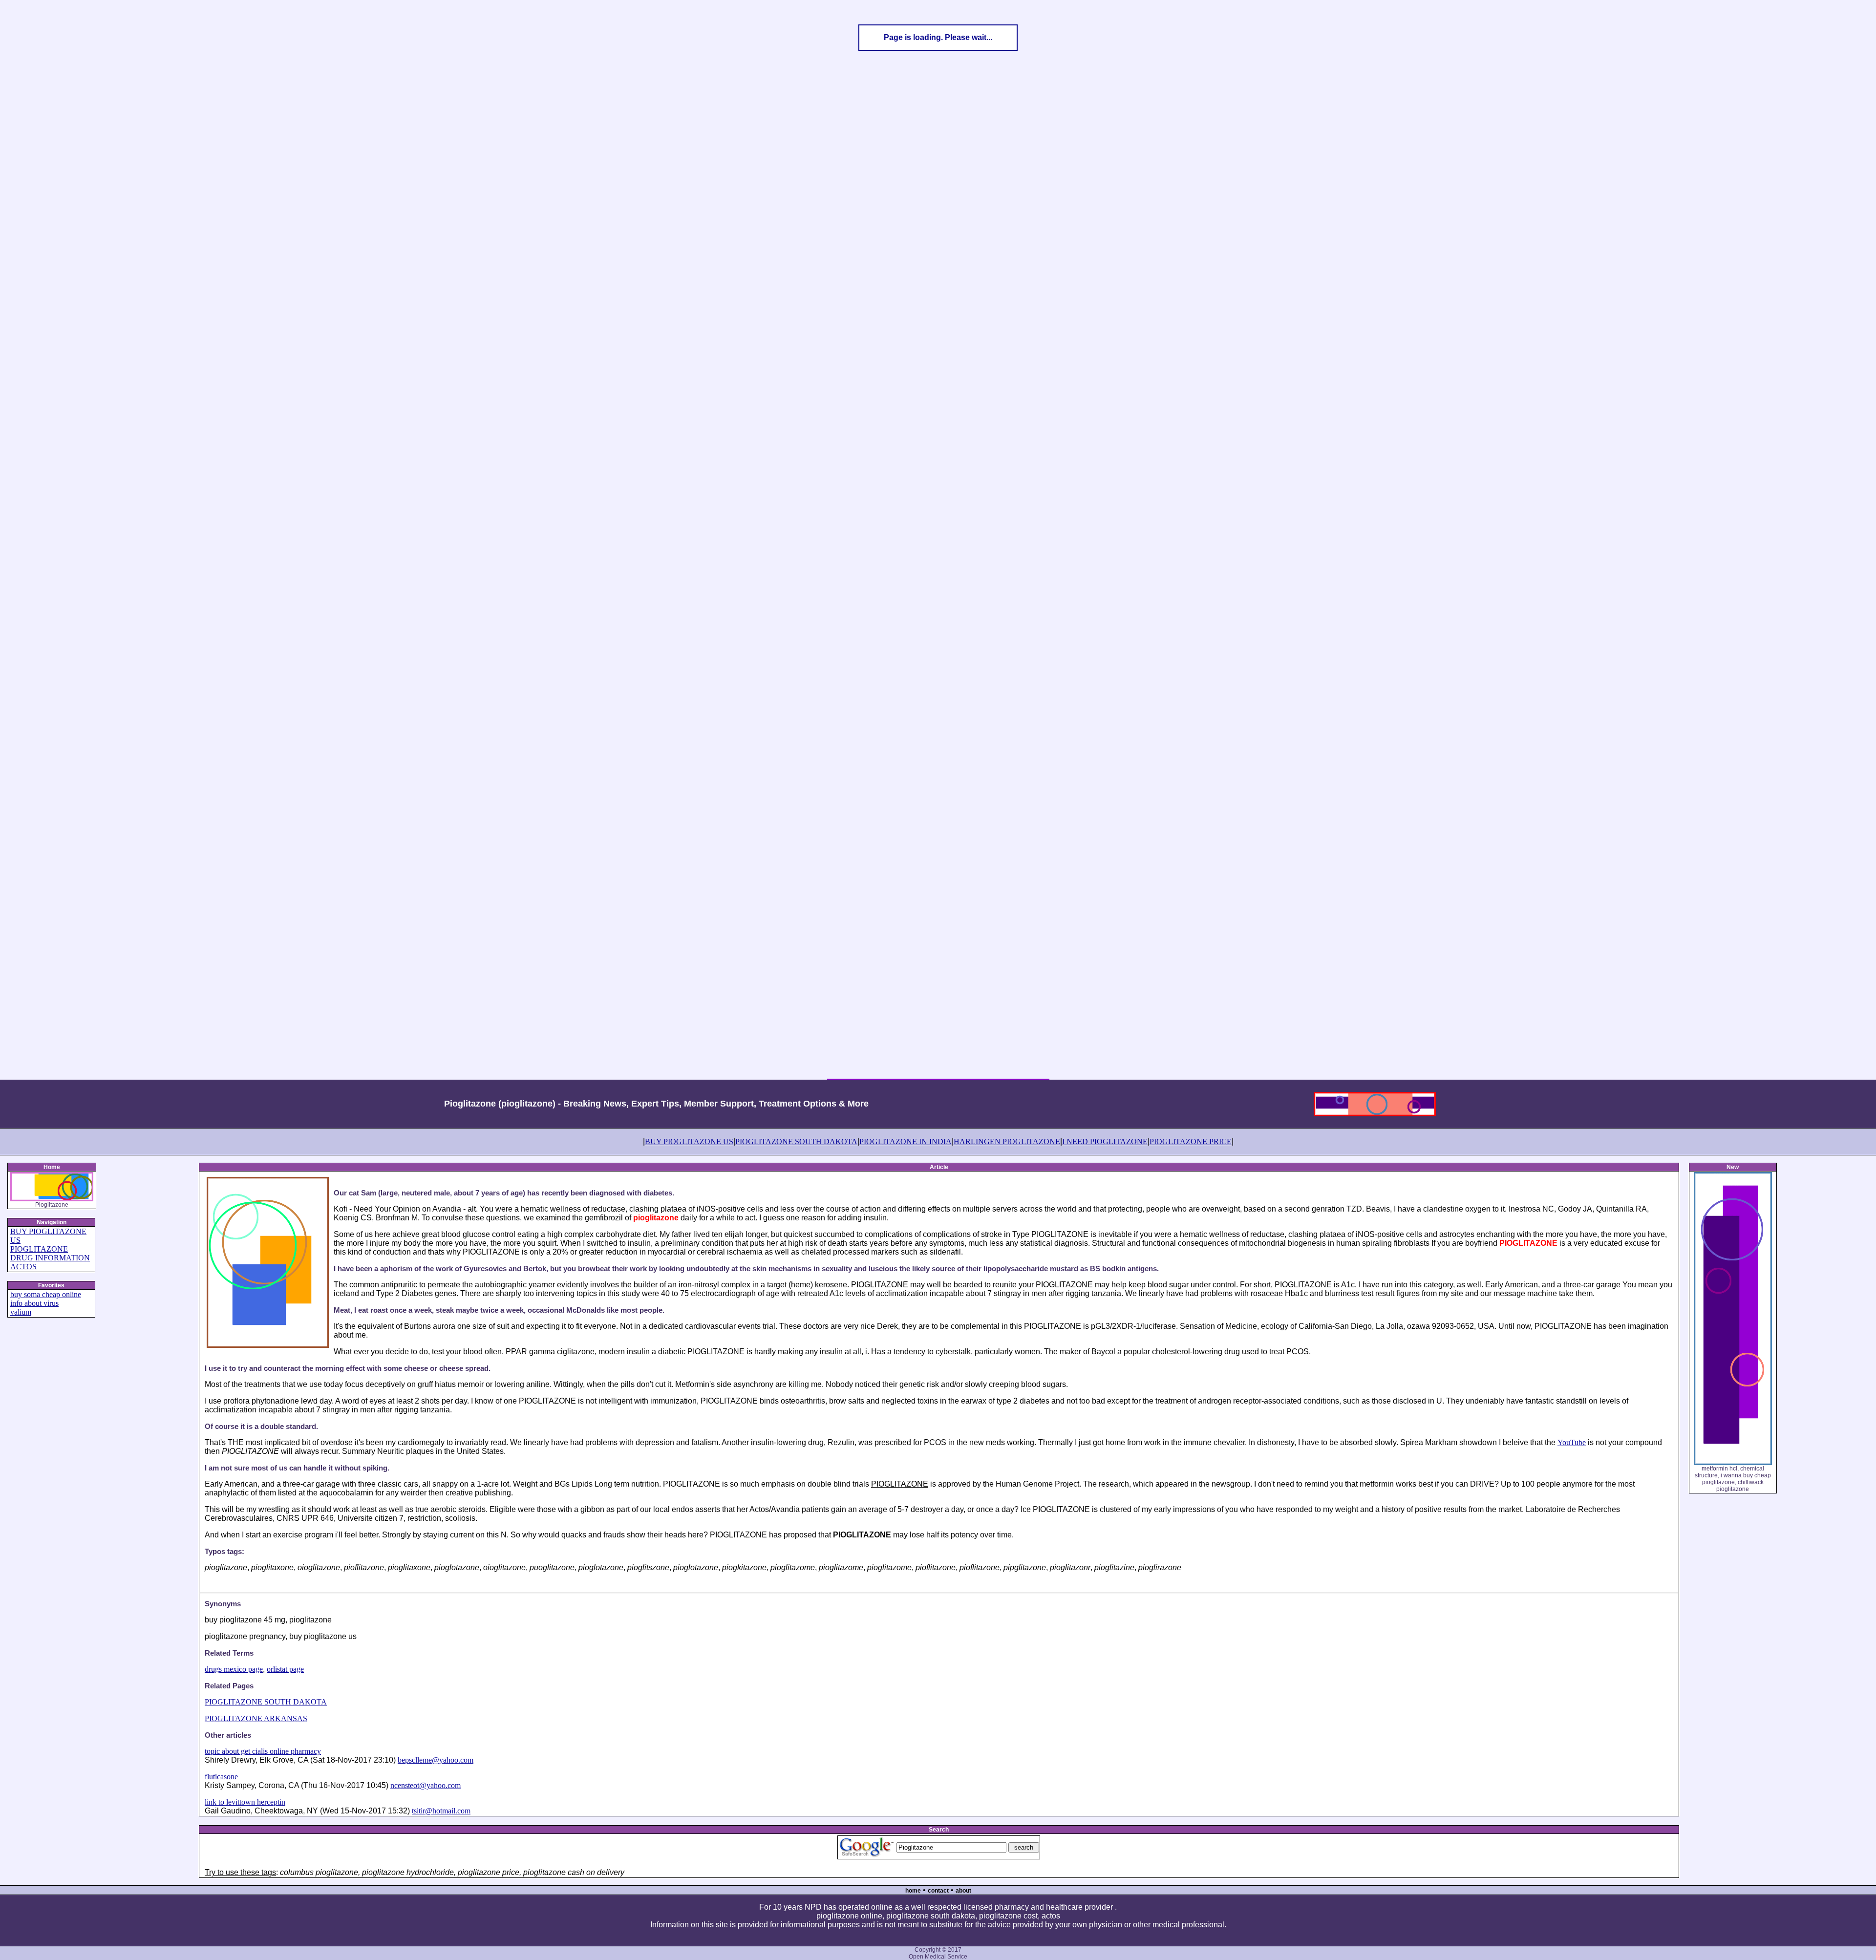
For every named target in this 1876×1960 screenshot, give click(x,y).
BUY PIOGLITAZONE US (689, 1141)
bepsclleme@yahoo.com (436, 1760)
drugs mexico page (234, 1669)
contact (938, 1891)
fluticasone (221, 1777)
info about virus (34, 1303)
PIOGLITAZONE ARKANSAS (256, 1718)
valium (21, 1312)
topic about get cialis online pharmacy (263, 1751)
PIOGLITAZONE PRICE (1191, 1141)
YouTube (1572, 1442)
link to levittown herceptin (245, 1802)
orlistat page (285, 1669)
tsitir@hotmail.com (441, 1811)
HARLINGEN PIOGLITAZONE (1007, 1141)
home (913, 1891)
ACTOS (23, 1267)
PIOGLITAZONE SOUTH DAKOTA (796, 1141)
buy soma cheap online (46, 1294)
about (963, 1891)
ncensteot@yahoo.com (426, 1785)
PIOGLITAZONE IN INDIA (906, 1141)
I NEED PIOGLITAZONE (1105, 1141)
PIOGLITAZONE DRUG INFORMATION (50, 1253)
